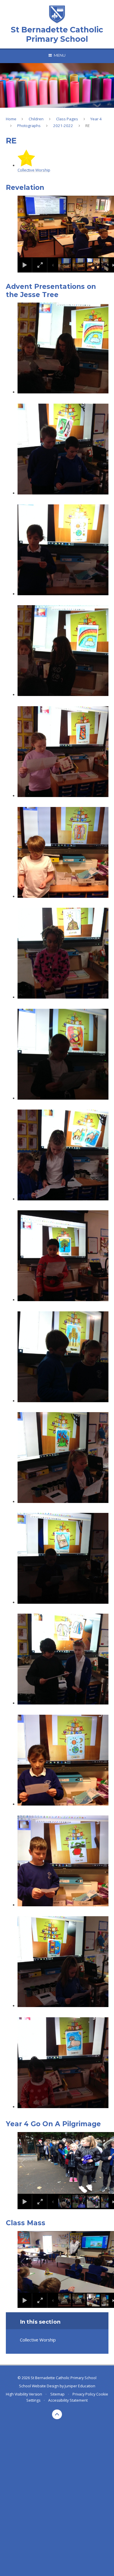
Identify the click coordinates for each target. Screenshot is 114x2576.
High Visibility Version (24, 2394)
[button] (30, 227)
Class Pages (67, 119)
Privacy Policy (84, 2394)
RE (88, 126)
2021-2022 (63, 126)
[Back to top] (57, 2414)
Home (11, 119)
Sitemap (57, 2394)
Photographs (29, 126)
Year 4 (96, 119)
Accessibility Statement (68, 2400)
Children (36, 119)
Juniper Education (80, 2386)
